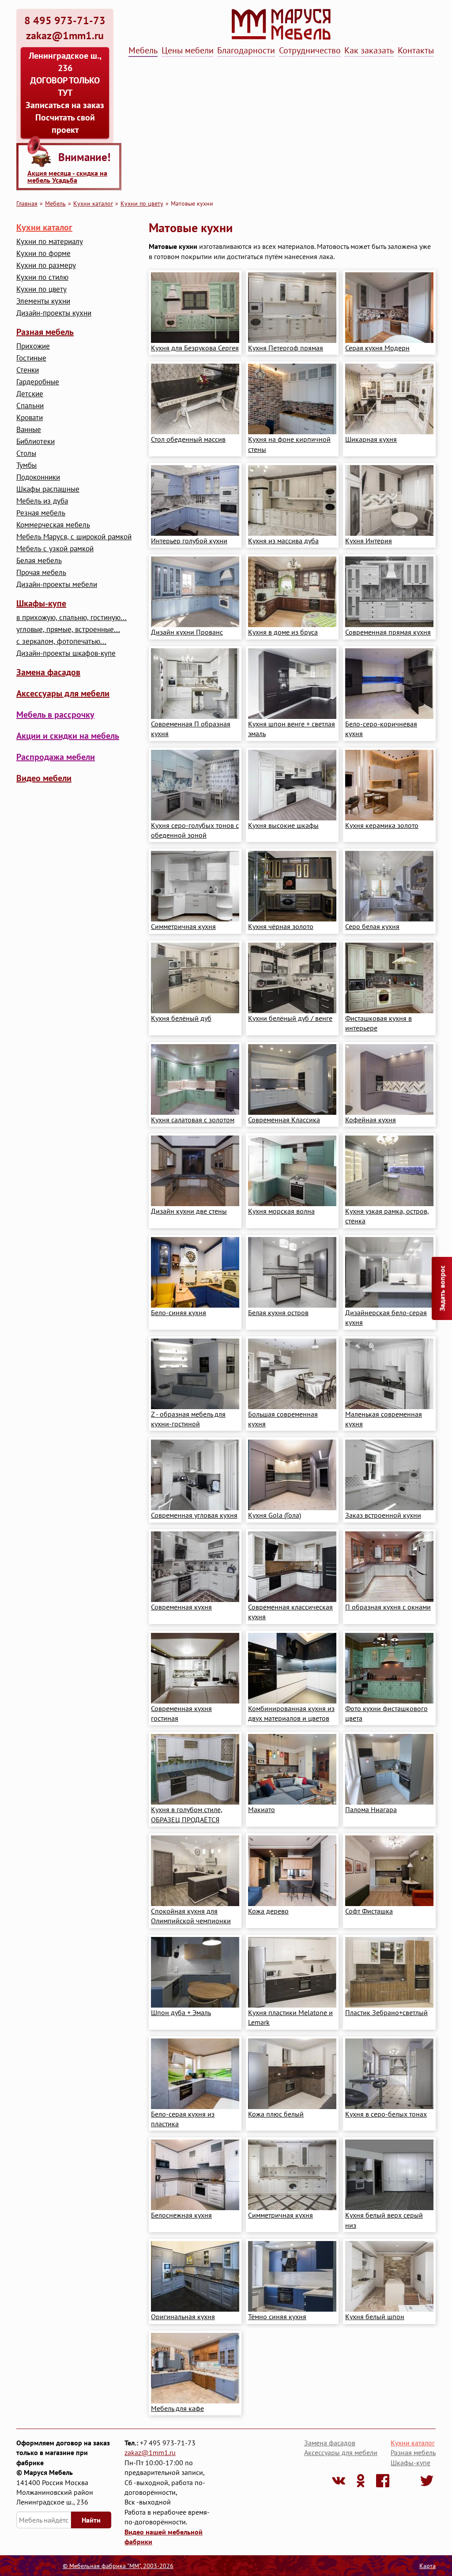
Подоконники (38, 477)
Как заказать (369, 50)
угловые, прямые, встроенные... (68, 630)
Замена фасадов (48, 672)
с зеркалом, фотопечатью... (61, 641)
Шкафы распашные (48, 489)
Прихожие (33, 346)
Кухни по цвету (142, 203)
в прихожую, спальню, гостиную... (72, 618)
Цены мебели (188, 50)
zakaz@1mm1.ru (150, 2452)
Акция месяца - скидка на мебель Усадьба (67, 177)
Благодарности (246, 50)
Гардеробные (38, 382)
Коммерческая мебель (53, 525)
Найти (91, 2520)
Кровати (30, 418)
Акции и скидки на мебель (68, 736)
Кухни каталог (93, 203)
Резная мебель (41, 513)
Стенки (28, 370)
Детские (30, 394)
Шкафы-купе (41, 603)
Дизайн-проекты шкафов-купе (66, 653)
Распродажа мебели (56, 757)
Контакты (416, 50)
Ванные (29, 430)
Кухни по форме (43, 254)
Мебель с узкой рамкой (55, 549)
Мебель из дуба (42, 501)
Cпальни (30, 406)
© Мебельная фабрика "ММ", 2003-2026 (118, 2566)
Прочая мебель (41, 573)
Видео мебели (44, 778)
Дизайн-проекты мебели (57, 585)
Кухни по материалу (50, 242)
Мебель (143, 50)
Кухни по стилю (42, 277)
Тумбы (26, 465)
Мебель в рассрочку (55, 715)
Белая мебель (39, 561)
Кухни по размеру (46, 265)
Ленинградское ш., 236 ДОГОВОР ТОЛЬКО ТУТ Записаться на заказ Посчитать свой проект (65, 93)
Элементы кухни (43, 301)
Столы (26, 453)
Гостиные (31, 358)
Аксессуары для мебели (63, 693)
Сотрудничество (310, 50)
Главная (27, 203)
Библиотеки (36, 442)
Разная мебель (45, 332)
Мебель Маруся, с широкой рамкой (74, 537)
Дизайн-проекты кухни (54, 313)
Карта (428, 2566)
